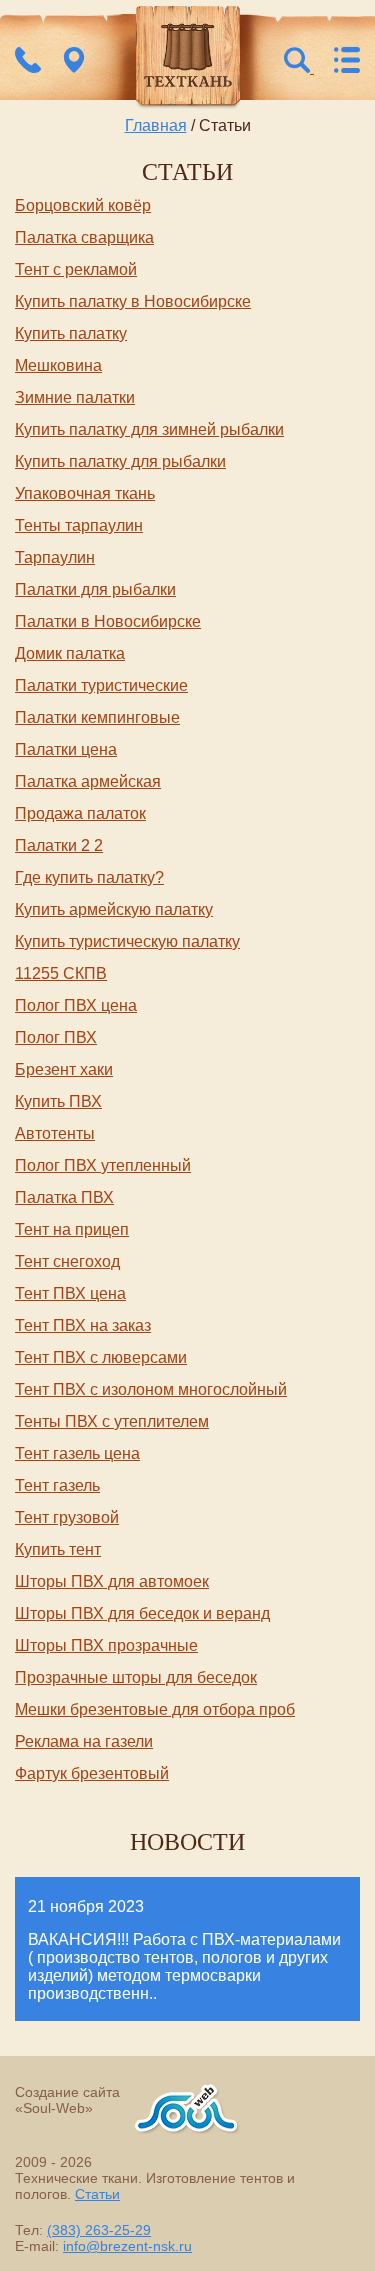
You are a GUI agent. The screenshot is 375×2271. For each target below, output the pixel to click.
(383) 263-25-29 (99, 2230)
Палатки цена (66, 749)
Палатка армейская (88, 781)
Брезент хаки (64, 1069)
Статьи (97, 2194)
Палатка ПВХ (64, 1197)
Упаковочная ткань (85, 493)
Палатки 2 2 (59, 845)
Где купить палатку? (89, 877)
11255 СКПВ (61, 973)
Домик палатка (70, 653)
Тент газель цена (77, 1453)
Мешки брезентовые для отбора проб (155, 1709)
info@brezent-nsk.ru (127, 2246)
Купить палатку (71, 333)
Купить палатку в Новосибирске (133, 301)
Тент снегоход (67, 1261)
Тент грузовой (67, 1517)
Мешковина (58, 365)
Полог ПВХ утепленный (103, 1165)
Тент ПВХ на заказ (83, 1325)
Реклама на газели (84, 1741)
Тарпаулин (55, 557)
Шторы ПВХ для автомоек (112, 1581)
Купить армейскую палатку (114, 909)
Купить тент (58, 1549)
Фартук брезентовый (92, 1773)
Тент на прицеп (72, 1229)
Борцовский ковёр (83, 205)
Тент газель (57, 1485)
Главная (156, 125)
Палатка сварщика (84, 237)
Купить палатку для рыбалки (120, 461)
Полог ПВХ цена (76, 1005)
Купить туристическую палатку (127, 941)
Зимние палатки (75, 397)
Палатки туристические (101, 685)
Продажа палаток (80, 813)
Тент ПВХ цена (70, 1293)
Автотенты (55, 1133)
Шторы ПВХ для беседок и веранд (142, 1613)
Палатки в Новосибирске (108, 621)
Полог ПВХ (56, 1037)
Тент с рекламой (76, 269)
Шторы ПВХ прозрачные (106, 1645)
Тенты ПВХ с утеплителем (112, 1421)
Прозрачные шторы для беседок (136, 1677)
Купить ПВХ (58, 1101)
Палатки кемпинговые (97, 717)
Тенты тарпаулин (79, 525)
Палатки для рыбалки (95, 589)
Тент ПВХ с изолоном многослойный (151, 1389)
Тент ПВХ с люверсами (101, 1357)
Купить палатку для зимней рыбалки (149, 429)
